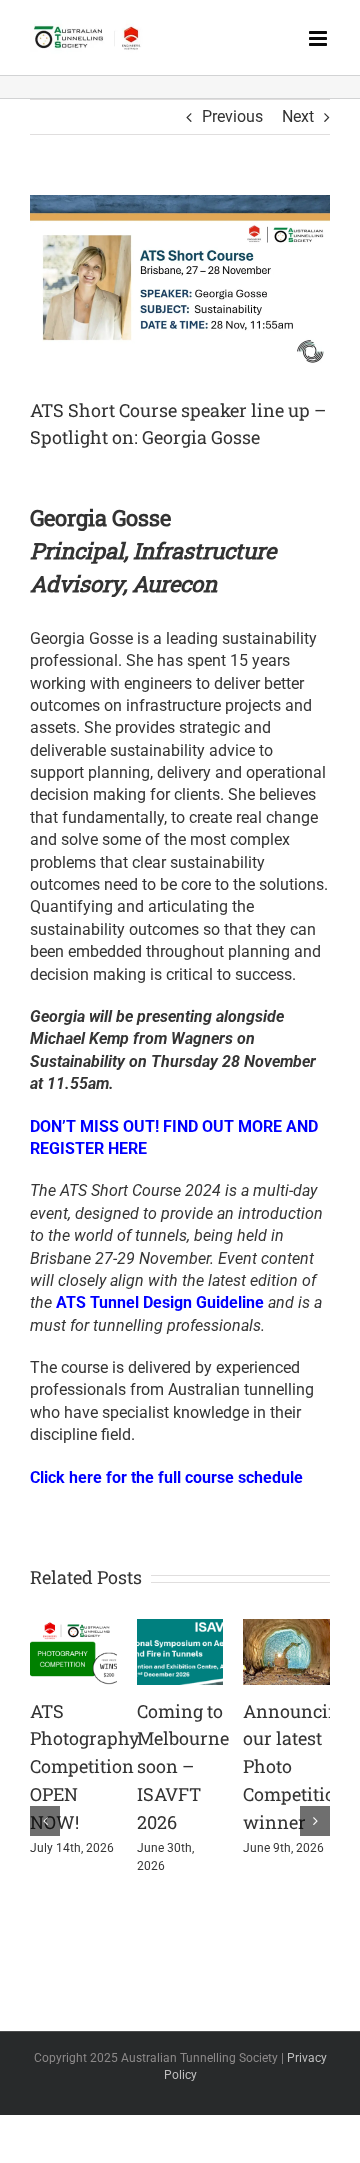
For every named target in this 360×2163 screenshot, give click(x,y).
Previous (232, 116)
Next (298, 116)
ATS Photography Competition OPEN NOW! (84, 1766)
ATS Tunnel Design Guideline (160, 1302)
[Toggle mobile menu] (319, 38)
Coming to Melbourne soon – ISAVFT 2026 (183, 1766)
